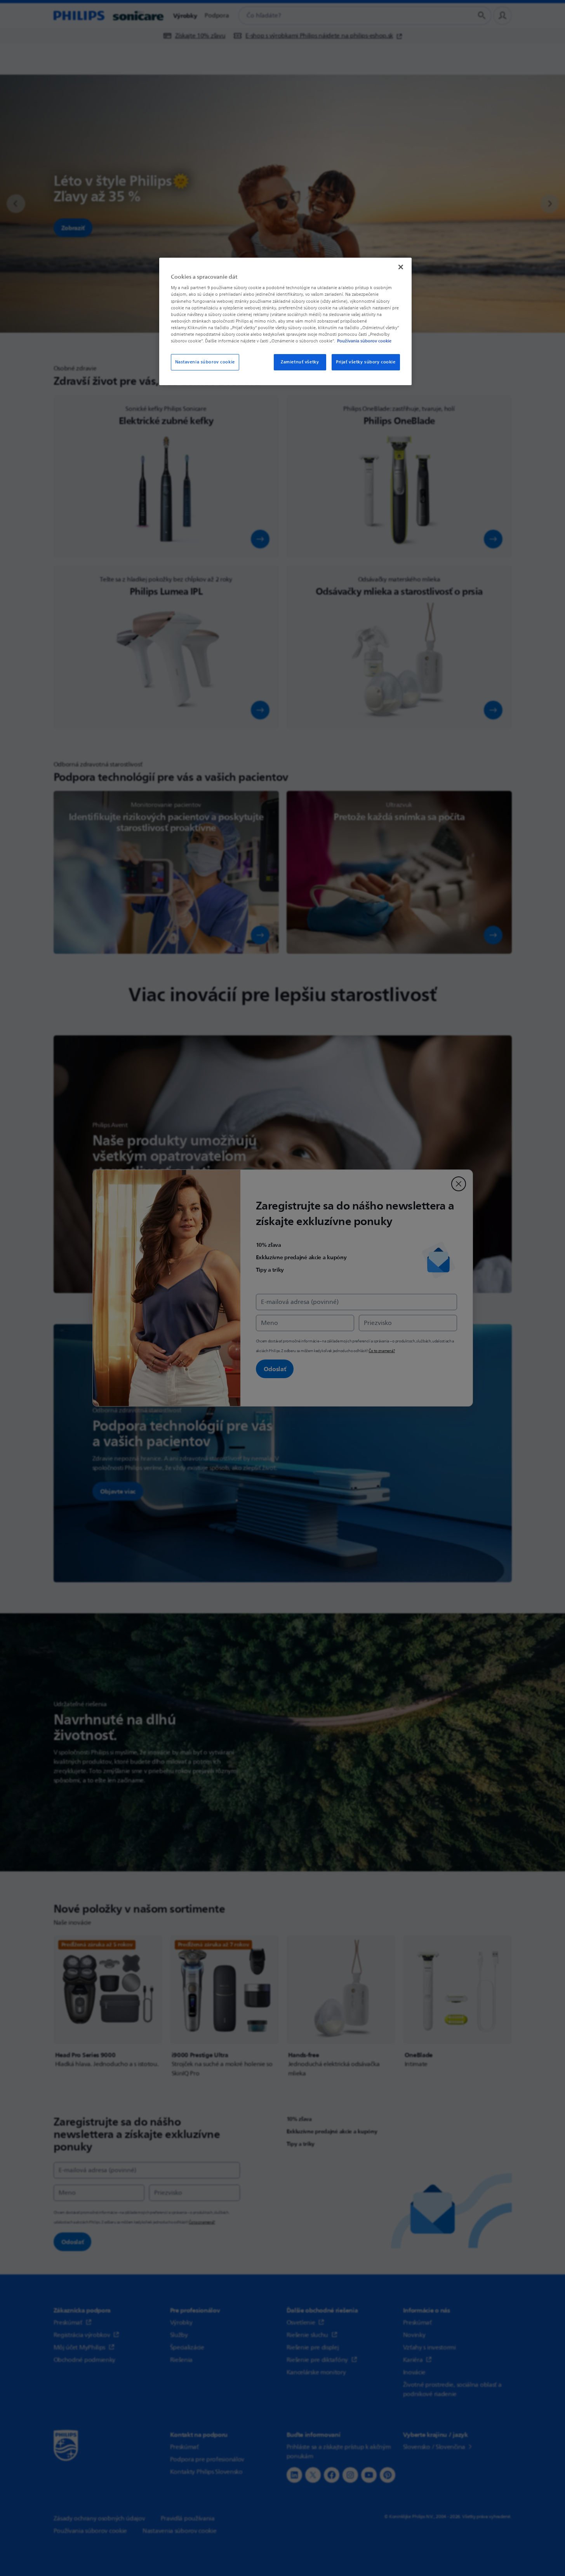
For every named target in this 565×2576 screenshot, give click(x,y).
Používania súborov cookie (364, 341)
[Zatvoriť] (401, 267)
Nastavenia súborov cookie (205, 362)
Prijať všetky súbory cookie (366, 362)
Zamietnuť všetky (300, 362)
